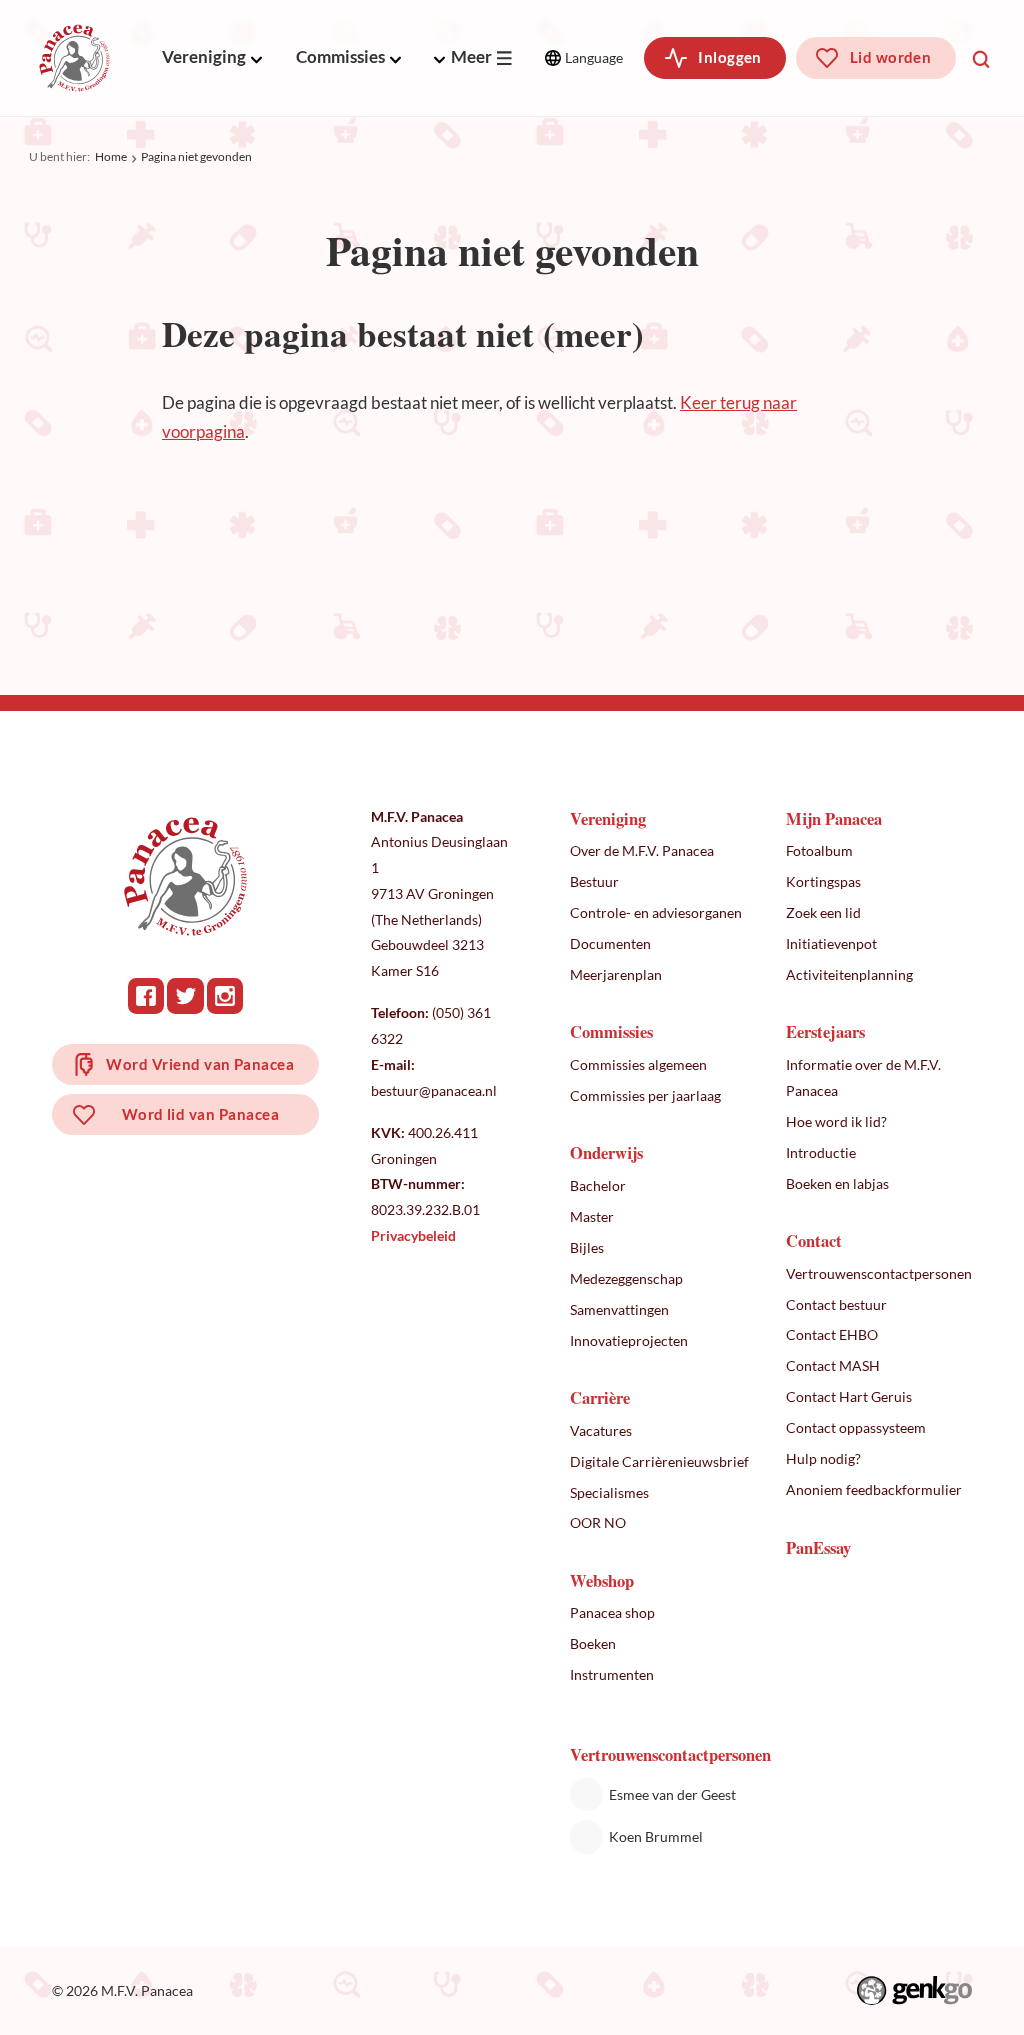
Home (111, 156)
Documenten (610, 943)
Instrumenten (612, 1674)
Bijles (587, 1247)
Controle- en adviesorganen (656, 912)
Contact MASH (833, 1365)
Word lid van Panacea (200, 1114)
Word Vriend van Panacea (200, 1064)
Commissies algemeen (638, 1064)
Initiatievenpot (831, 943)
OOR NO (598, 1522)
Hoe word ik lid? (836, 1121)
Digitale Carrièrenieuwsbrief (659, 1461)
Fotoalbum (819, 850)
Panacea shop (612, 1612)
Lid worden (891, 57)
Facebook (146, 996)
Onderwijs (606, 1152)
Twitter (185, 996)
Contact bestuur (836, 1304)
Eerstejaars (825, 1031)
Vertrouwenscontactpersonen (879, 1273)
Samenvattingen (619, 1309)
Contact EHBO (832, 1334)
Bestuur (594, 881)
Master (592, 1216)
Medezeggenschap (626, 1278)
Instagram (225, 996)
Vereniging (204, 57)
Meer (471, 57)
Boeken (593, 1643)
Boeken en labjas (837, 1183)
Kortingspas (823, 881)
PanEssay (818, 1547)
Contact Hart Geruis (849, 1396)
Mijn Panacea (834, 818)
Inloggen (730, 57)
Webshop (602, 1580)
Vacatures (601, 1430)
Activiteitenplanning (849, 974)
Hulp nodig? (823, 1458)
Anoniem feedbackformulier (874, 1489)
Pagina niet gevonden (196, 156)
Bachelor (598, 1185)
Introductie (821, 1152)
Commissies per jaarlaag (645, 1095)
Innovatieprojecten (629, 1340)
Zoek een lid (823, 912)
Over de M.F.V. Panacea (642, 850)
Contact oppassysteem (856, 1427)
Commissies (340, 57)
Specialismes (609, 1492)
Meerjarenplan (616, 974)
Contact (814, 1240)
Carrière (600, 1397)
